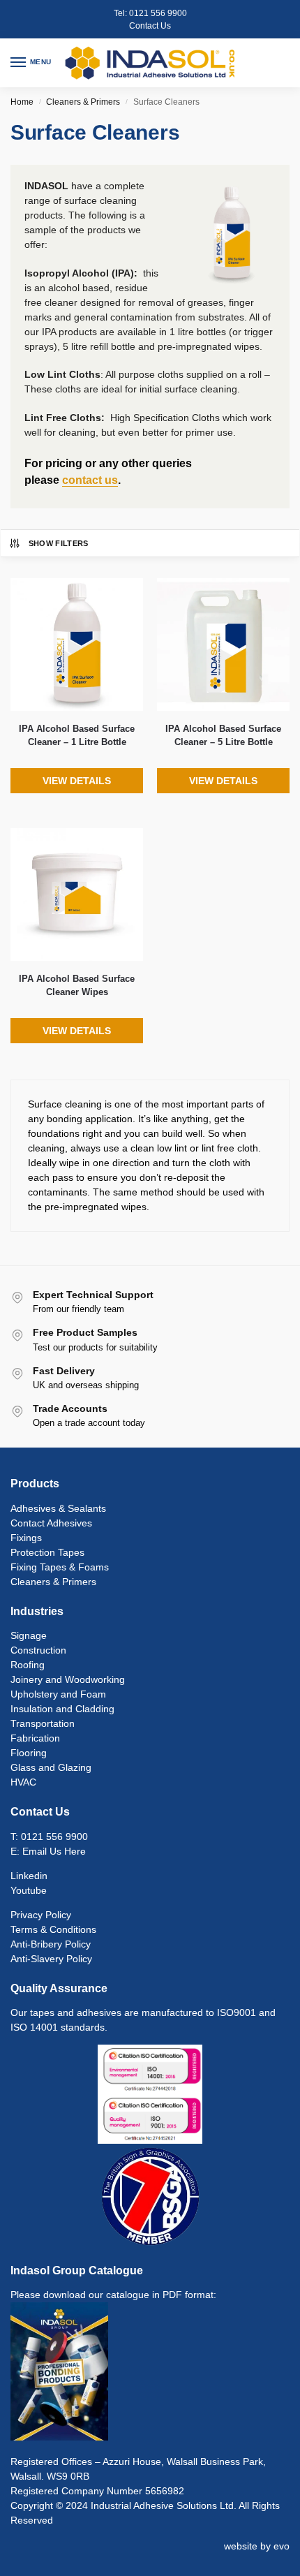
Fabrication (35, 1738)
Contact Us (150, 26)
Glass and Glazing (51, 1767)
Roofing (28, 1665)
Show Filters (59, 543)
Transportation (43, 1723)
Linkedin (29, 1876)
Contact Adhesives (51, 1523)
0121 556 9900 (158, 13)
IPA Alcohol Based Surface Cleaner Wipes (77, 986)
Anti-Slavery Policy (51, 1959)
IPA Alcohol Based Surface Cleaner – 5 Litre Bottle (223, 736)
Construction (38, 1650)
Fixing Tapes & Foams (60, 1567)
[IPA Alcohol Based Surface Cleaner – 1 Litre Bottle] (77, 645)
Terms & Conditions (53, 1929)
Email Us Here (54, 1851)
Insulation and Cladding (62, 1709)
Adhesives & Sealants (58, 1508)
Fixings (26, 1538)
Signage (29, 1635)
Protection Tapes (47, 1552)
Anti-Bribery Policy (51, 1944)
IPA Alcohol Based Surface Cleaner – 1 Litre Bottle (77, 736)
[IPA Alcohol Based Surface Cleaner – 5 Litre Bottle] (223, 645)
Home (22, 102)
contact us (90, 480)
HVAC (23, 1782)
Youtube (29, 1890)
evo (282, 2546)
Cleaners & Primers (83, 102)
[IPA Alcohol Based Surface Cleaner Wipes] (77, 895)
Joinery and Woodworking (68, 1679)
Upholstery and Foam (58, 1694)
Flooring (29, 1753)
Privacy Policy (41, 1915)
